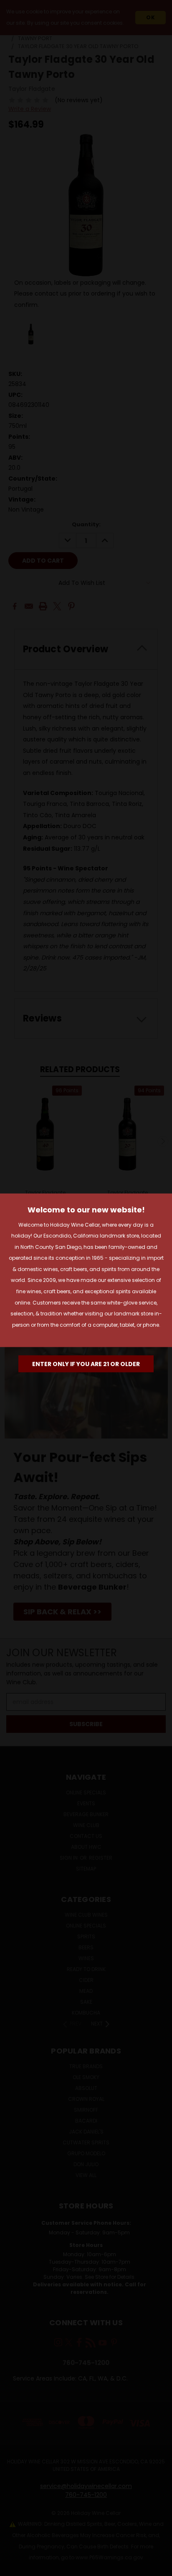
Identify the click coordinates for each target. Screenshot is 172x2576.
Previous (13, 2568)
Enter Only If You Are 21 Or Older (86, 1364)
